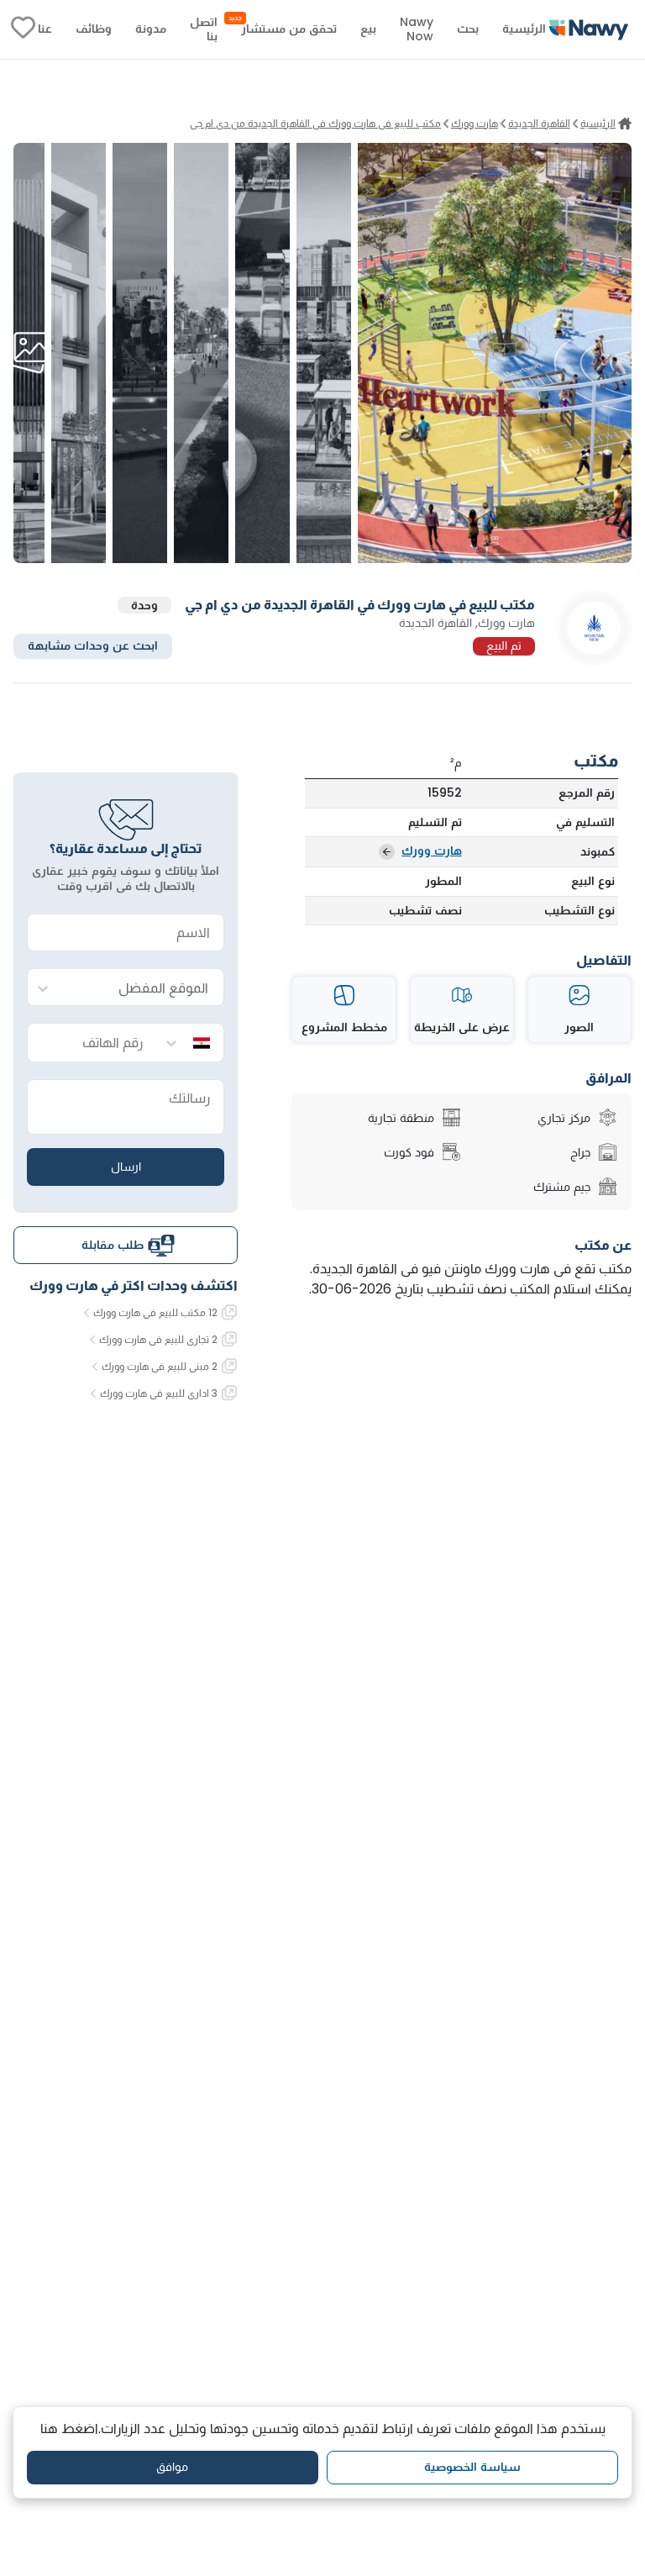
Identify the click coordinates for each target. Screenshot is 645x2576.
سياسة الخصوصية (472, 2467)
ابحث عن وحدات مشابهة (93, 645)
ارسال (126, 1167)
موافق (172, 2467)
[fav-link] (23, 29)
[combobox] (143, 988)
